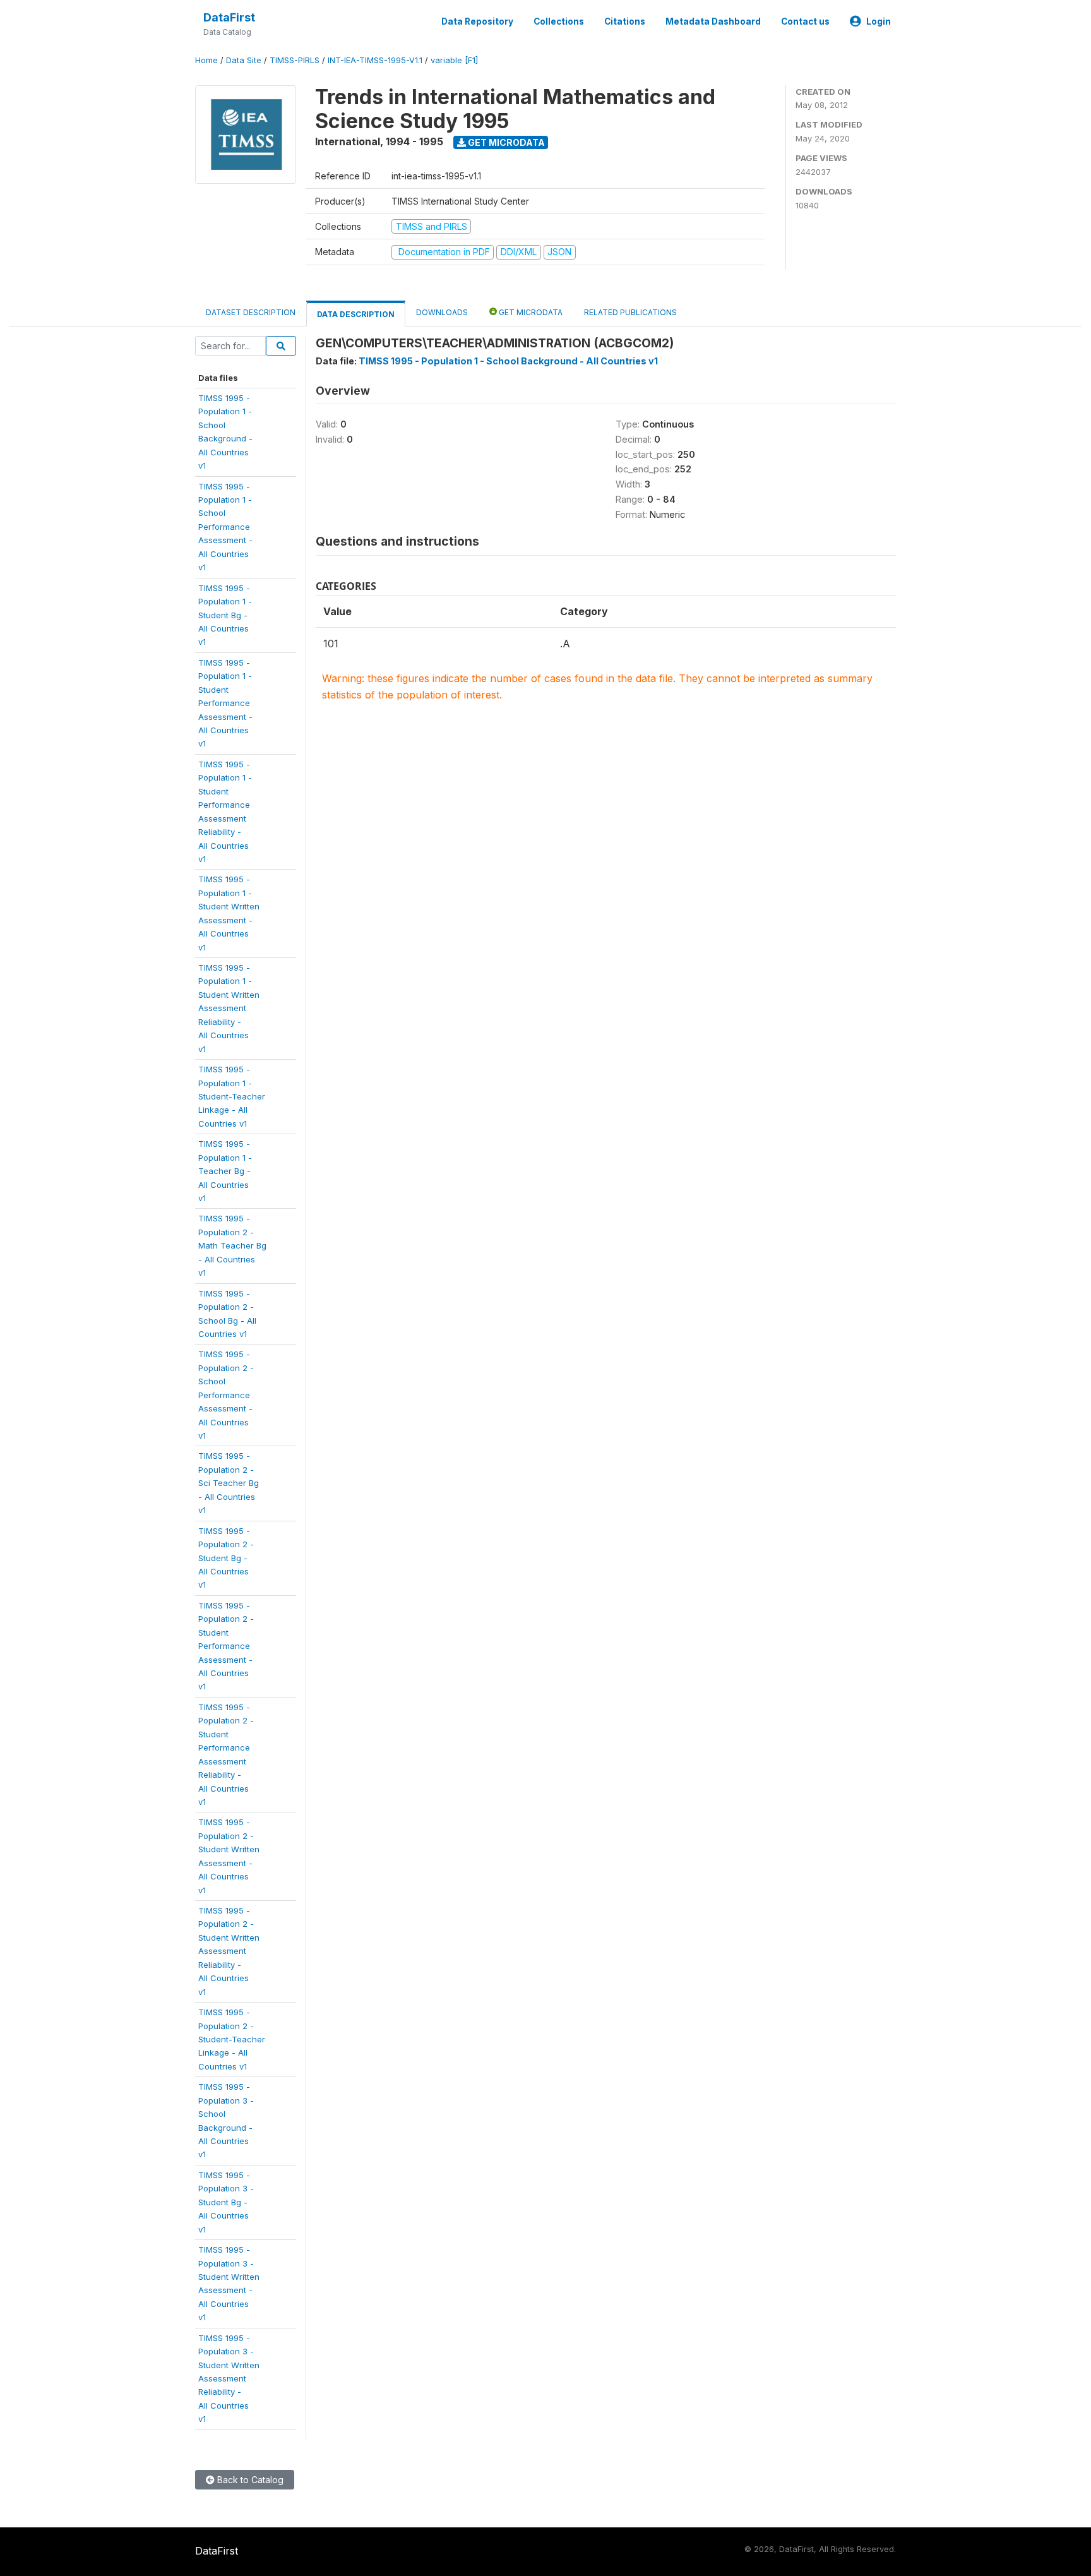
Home (206, 60)
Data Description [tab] (356, 314)
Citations (625, 21)
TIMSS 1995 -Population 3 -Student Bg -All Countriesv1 (226, 2202)
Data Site (244, 60)
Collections (559, 21)
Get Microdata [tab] (530, 312)
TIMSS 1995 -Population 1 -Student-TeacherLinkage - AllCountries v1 (232, 1096)
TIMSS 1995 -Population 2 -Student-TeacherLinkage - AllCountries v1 (232, 2039)
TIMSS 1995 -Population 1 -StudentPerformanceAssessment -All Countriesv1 (225, 703)
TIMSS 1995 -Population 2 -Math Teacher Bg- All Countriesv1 (232, 1245)
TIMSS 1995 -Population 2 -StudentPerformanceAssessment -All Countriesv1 (226, 1646)
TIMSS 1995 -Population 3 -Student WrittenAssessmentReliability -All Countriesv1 (229, 2379)
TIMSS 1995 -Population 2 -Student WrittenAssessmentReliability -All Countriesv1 (229, 1951)
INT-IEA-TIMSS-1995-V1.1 (375, 60)
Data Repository (477, 21)
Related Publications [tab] (630, 312)
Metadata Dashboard (713, 21)
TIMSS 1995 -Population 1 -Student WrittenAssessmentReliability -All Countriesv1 (229, 1008)
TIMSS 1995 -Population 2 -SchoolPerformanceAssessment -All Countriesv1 (226, 1395)
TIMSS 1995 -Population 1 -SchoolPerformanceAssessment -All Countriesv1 (225, 527)
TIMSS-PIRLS (295, 60)
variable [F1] (454, 60)
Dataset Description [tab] (251, 312)
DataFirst (229, 17)
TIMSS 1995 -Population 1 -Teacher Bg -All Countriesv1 (225, 1171)
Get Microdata (505, 142)
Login (879, 21)
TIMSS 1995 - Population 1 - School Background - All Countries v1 (508, 361)
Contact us (805, 21)
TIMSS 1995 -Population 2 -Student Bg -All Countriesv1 (226, 1558)
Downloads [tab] (442, 312)
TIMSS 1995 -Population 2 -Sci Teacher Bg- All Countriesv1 (229, 1483)
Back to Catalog (249, 2480)
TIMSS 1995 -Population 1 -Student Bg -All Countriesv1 (225, 615)
